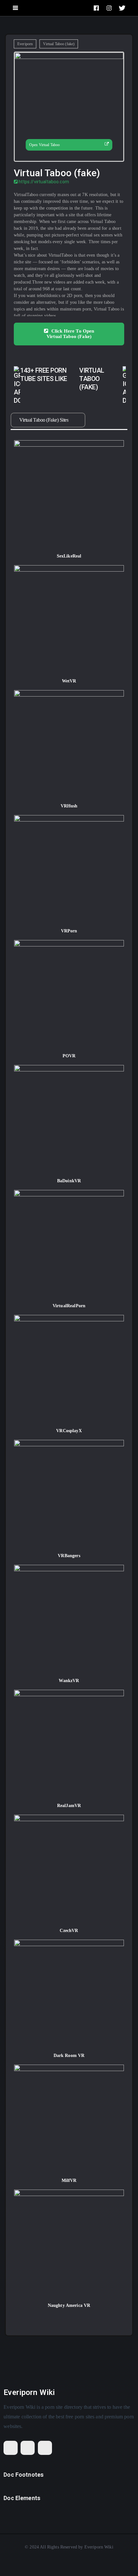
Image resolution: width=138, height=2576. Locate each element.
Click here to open (70, 334)
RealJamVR (69, 1806)
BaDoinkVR (69, 1181)
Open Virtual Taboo (45, 145)
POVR (69, 1056)
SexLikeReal (69, 556)
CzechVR (69, 1931)
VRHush (69, 806)
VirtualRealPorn (69, 1306)
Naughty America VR (69, 2305)
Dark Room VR (69, 2056)
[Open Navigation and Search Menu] (15, 8)
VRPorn (69, 931)
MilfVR (69, 2180)
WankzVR (69, 1681)
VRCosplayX (69, 1431)
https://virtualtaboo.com (43, 182)
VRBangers (69, 1556)
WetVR (69, 681)
